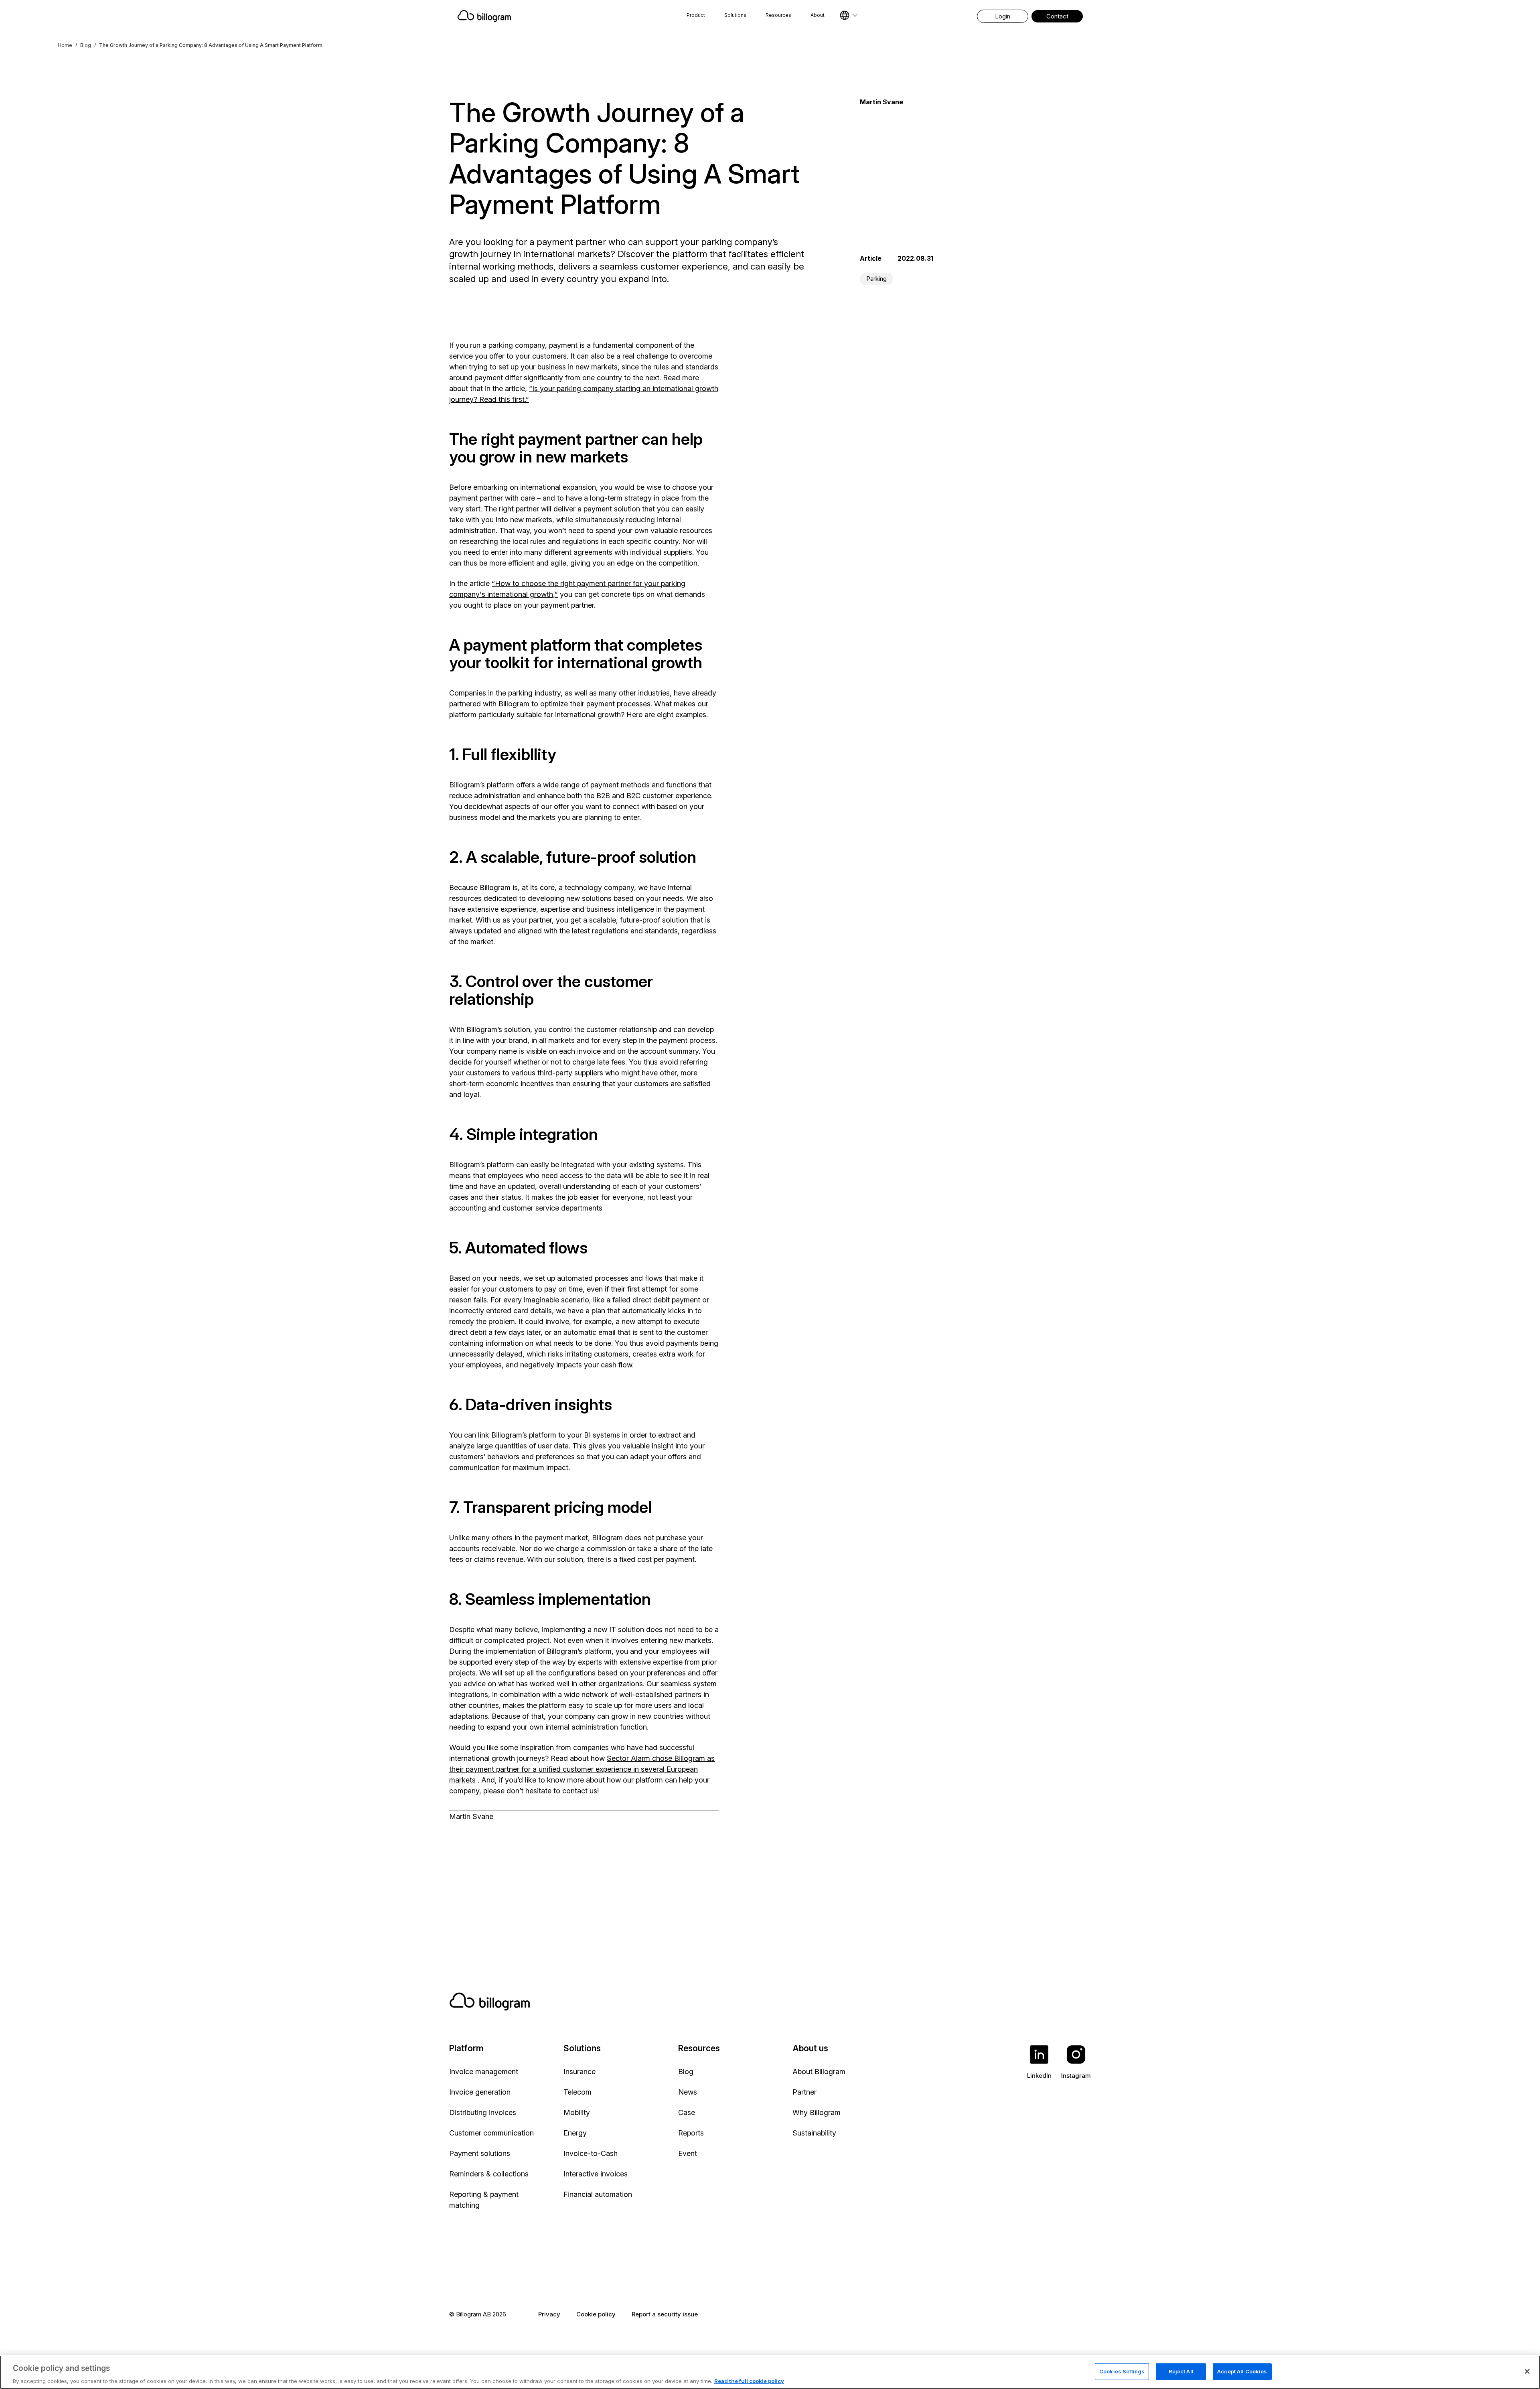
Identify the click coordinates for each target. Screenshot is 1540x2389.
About (818, 15)
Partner (804, 2092)
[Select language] (849, 15)
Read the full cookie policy (749, 2381)
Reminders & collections (489, 2174)
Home (65, 45)
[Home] (547, 16)
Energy (575, 2133)
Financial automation (598, 2194)
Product (696, 15)
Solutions (735, 15)
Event (688, 2153)
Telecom (577, 2092)
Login (1003, 16)
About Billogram (819, 2072)
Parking (876, 279)
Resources (778, 15)
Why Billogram (817, 2112)
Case (687, 2112)
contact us (580, 1791)
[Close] (1527, 2371)
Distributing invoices (483, 2112)
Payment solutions (480, 2153)
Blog (86, 45)
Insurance (580, 2072)
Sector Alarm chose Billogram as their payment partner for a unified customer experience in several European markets (582, 1769)
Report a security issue (665, 2314)
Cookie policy (596, 2314)
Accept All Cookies (1242, 2371)
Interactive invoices (596, 2174)
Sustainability (814, 2133)
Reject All (1181, 2371)
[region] (770, 2372)
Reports (691, 2133)
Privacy (549, 2314)
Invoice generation (480, 2092)
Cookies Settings (1122, 2371)
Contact (1057, 16)
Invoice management (484, 2072)
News (688, 2092)
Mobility (577, 2112)
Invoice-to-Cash (591, 2153)
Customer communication (491, 2133)
